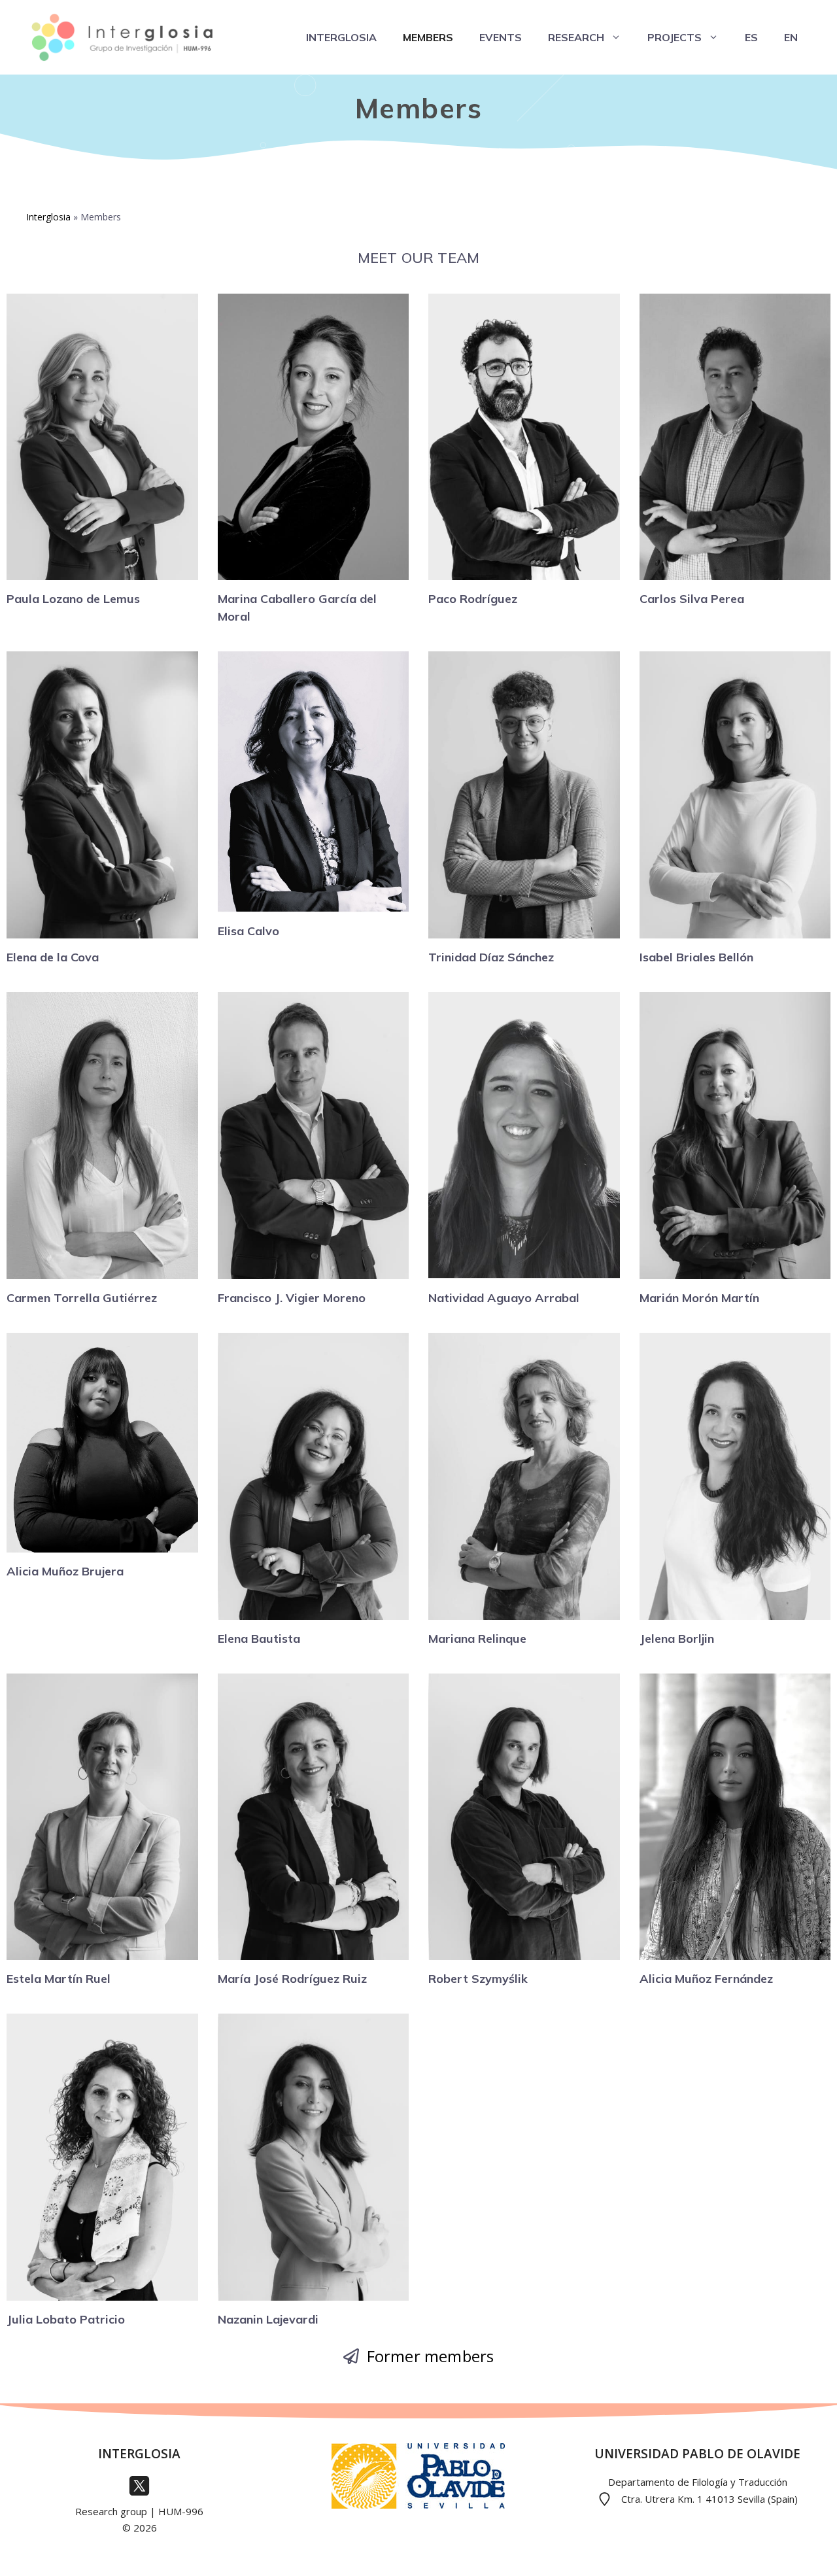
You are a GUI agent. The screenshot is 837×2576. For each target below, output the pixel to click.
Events (501, 37)
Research (576, 37)
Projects (675, 37)
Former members (431, 2356)
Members (428, 37)
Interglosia (341, 37)
